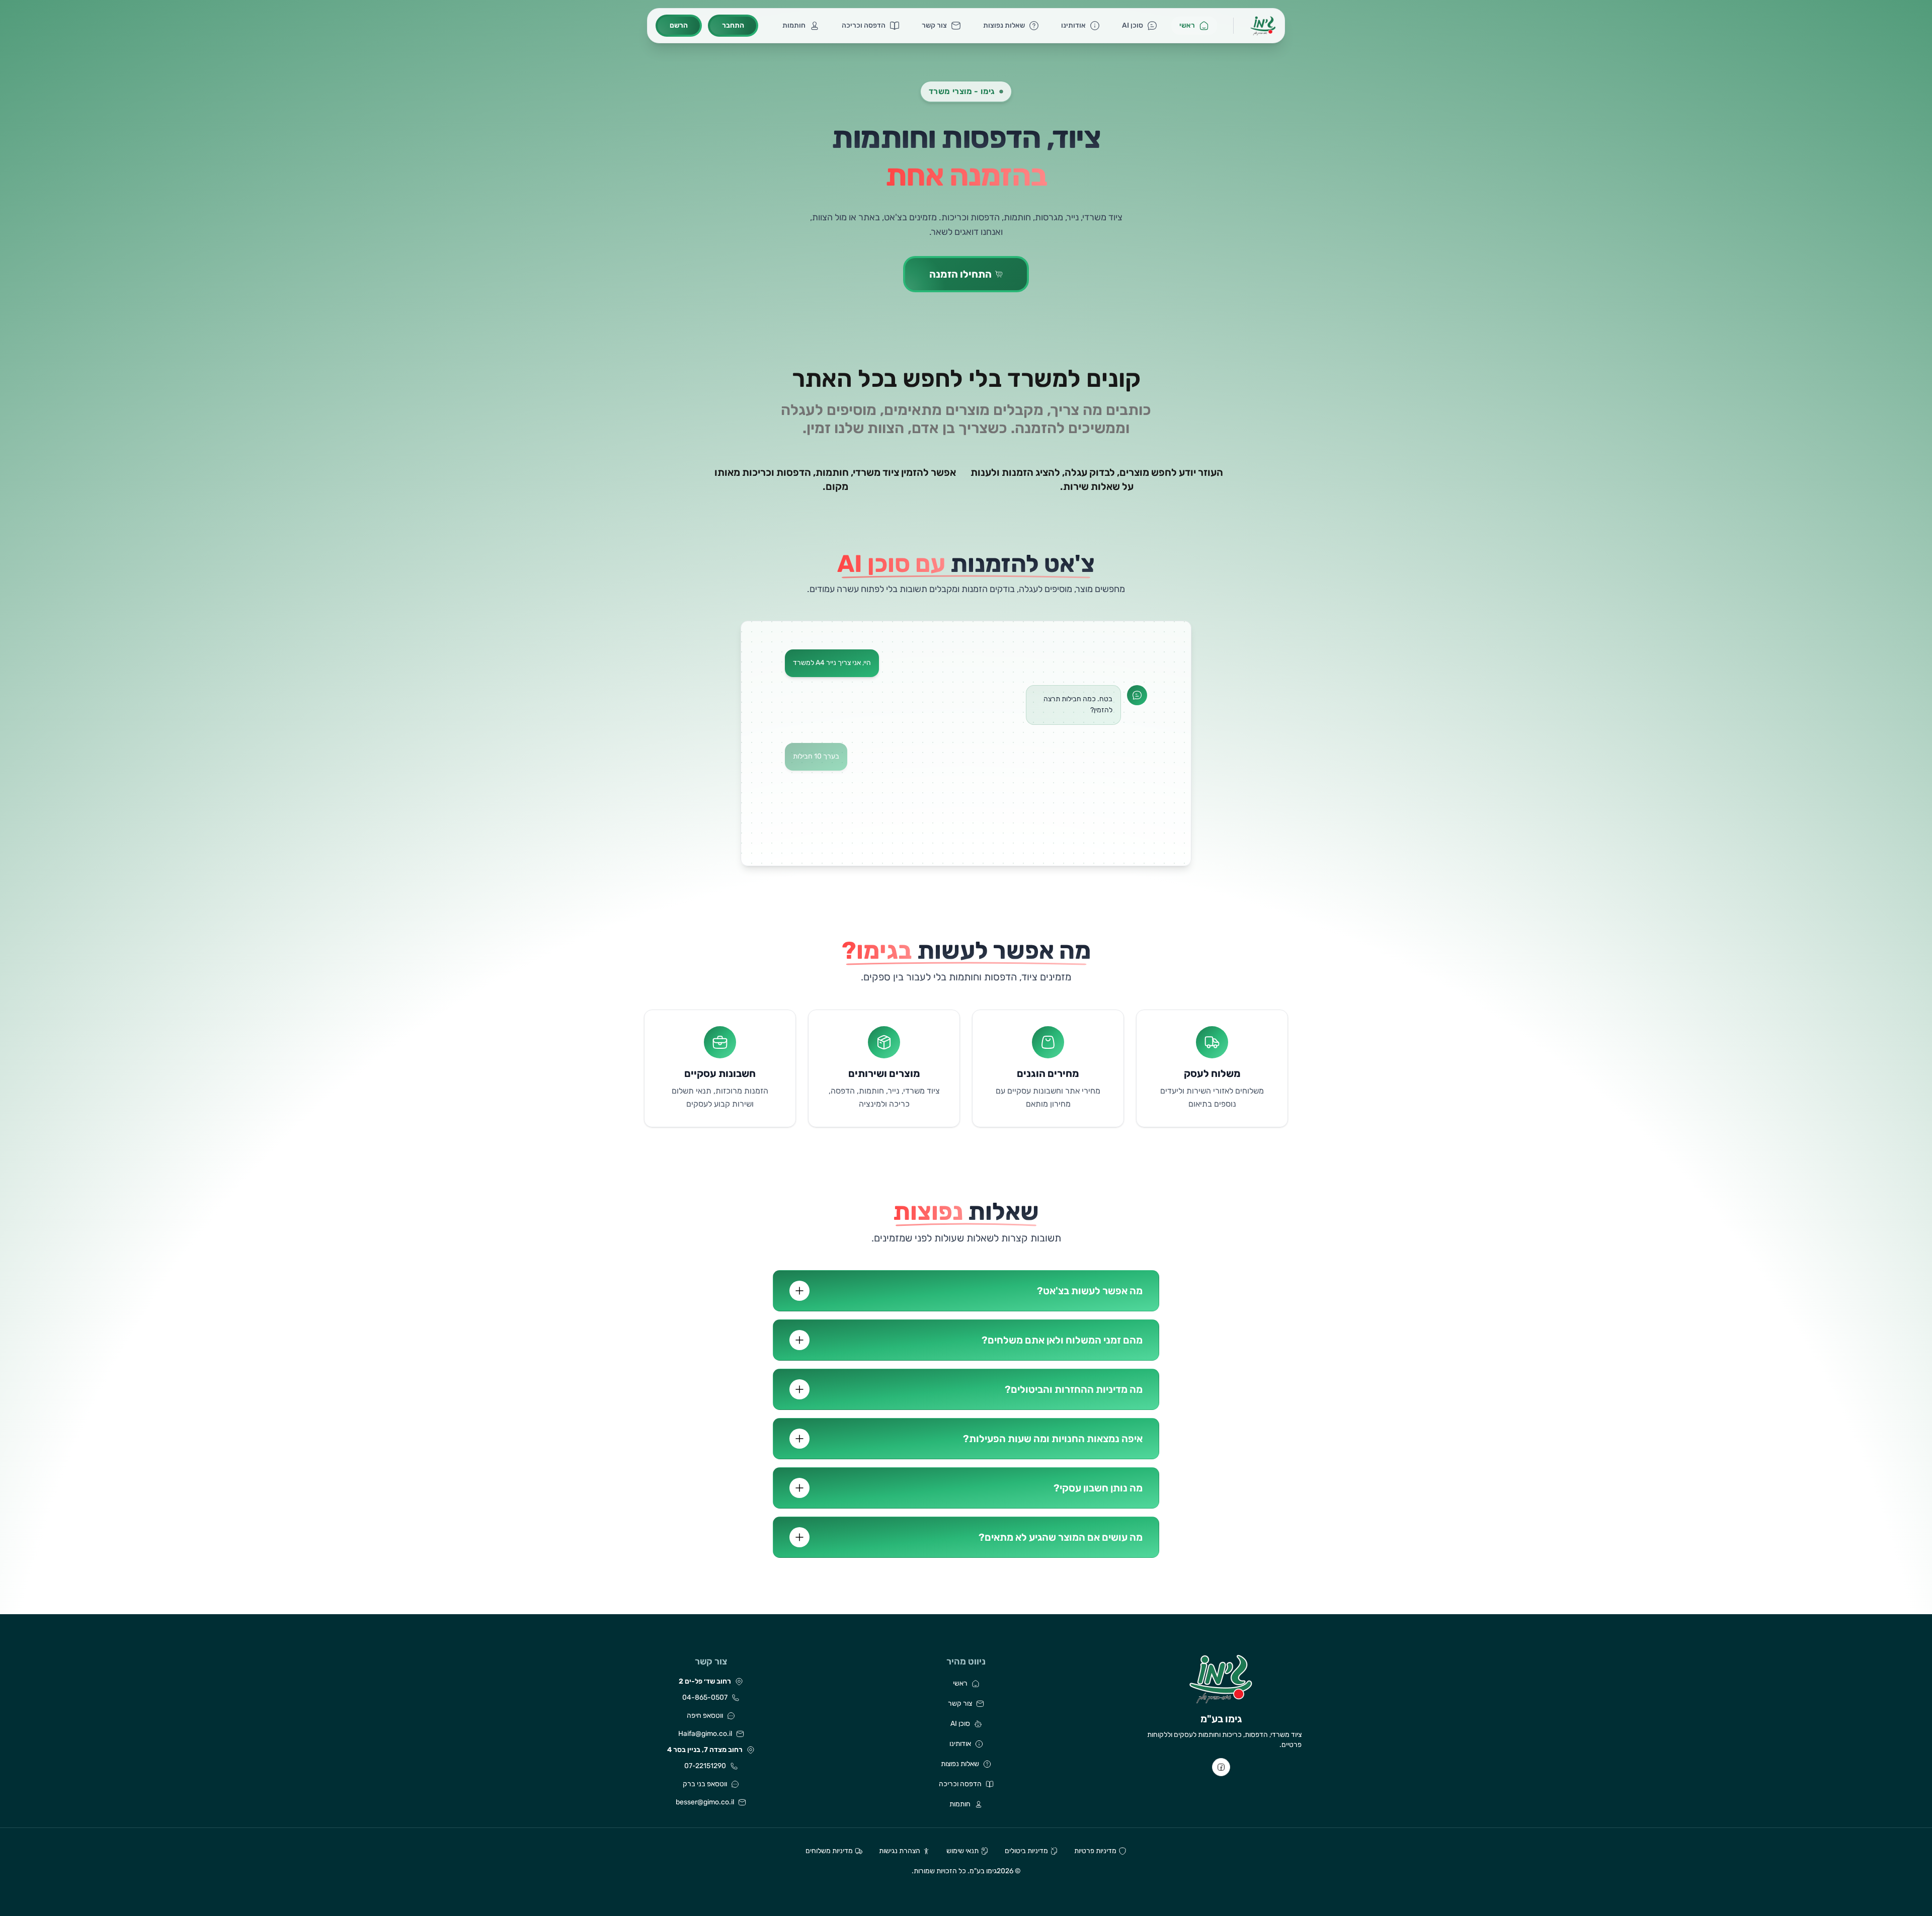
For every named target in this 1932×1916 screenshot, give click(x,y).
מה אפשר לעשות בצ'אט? (1090, 1291)
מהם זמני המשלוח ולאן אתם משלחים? (1062, 1340)
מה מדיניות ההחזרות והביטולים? (1074, 1389)
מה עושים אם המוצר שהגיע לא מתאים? (1061, 1537)
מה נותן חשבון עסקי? (1098, 1488)
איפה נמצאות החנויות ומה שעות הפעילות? (1053, 1439)
